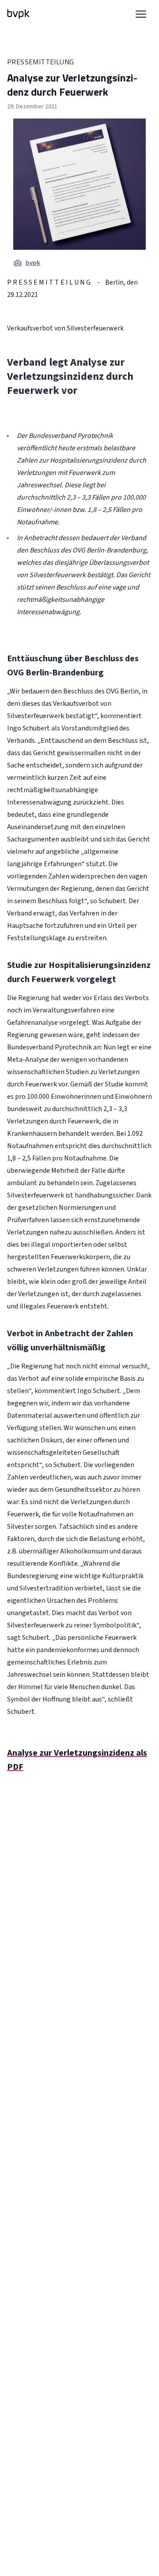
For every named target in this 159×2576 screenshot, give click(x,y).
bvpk (33, 263)
